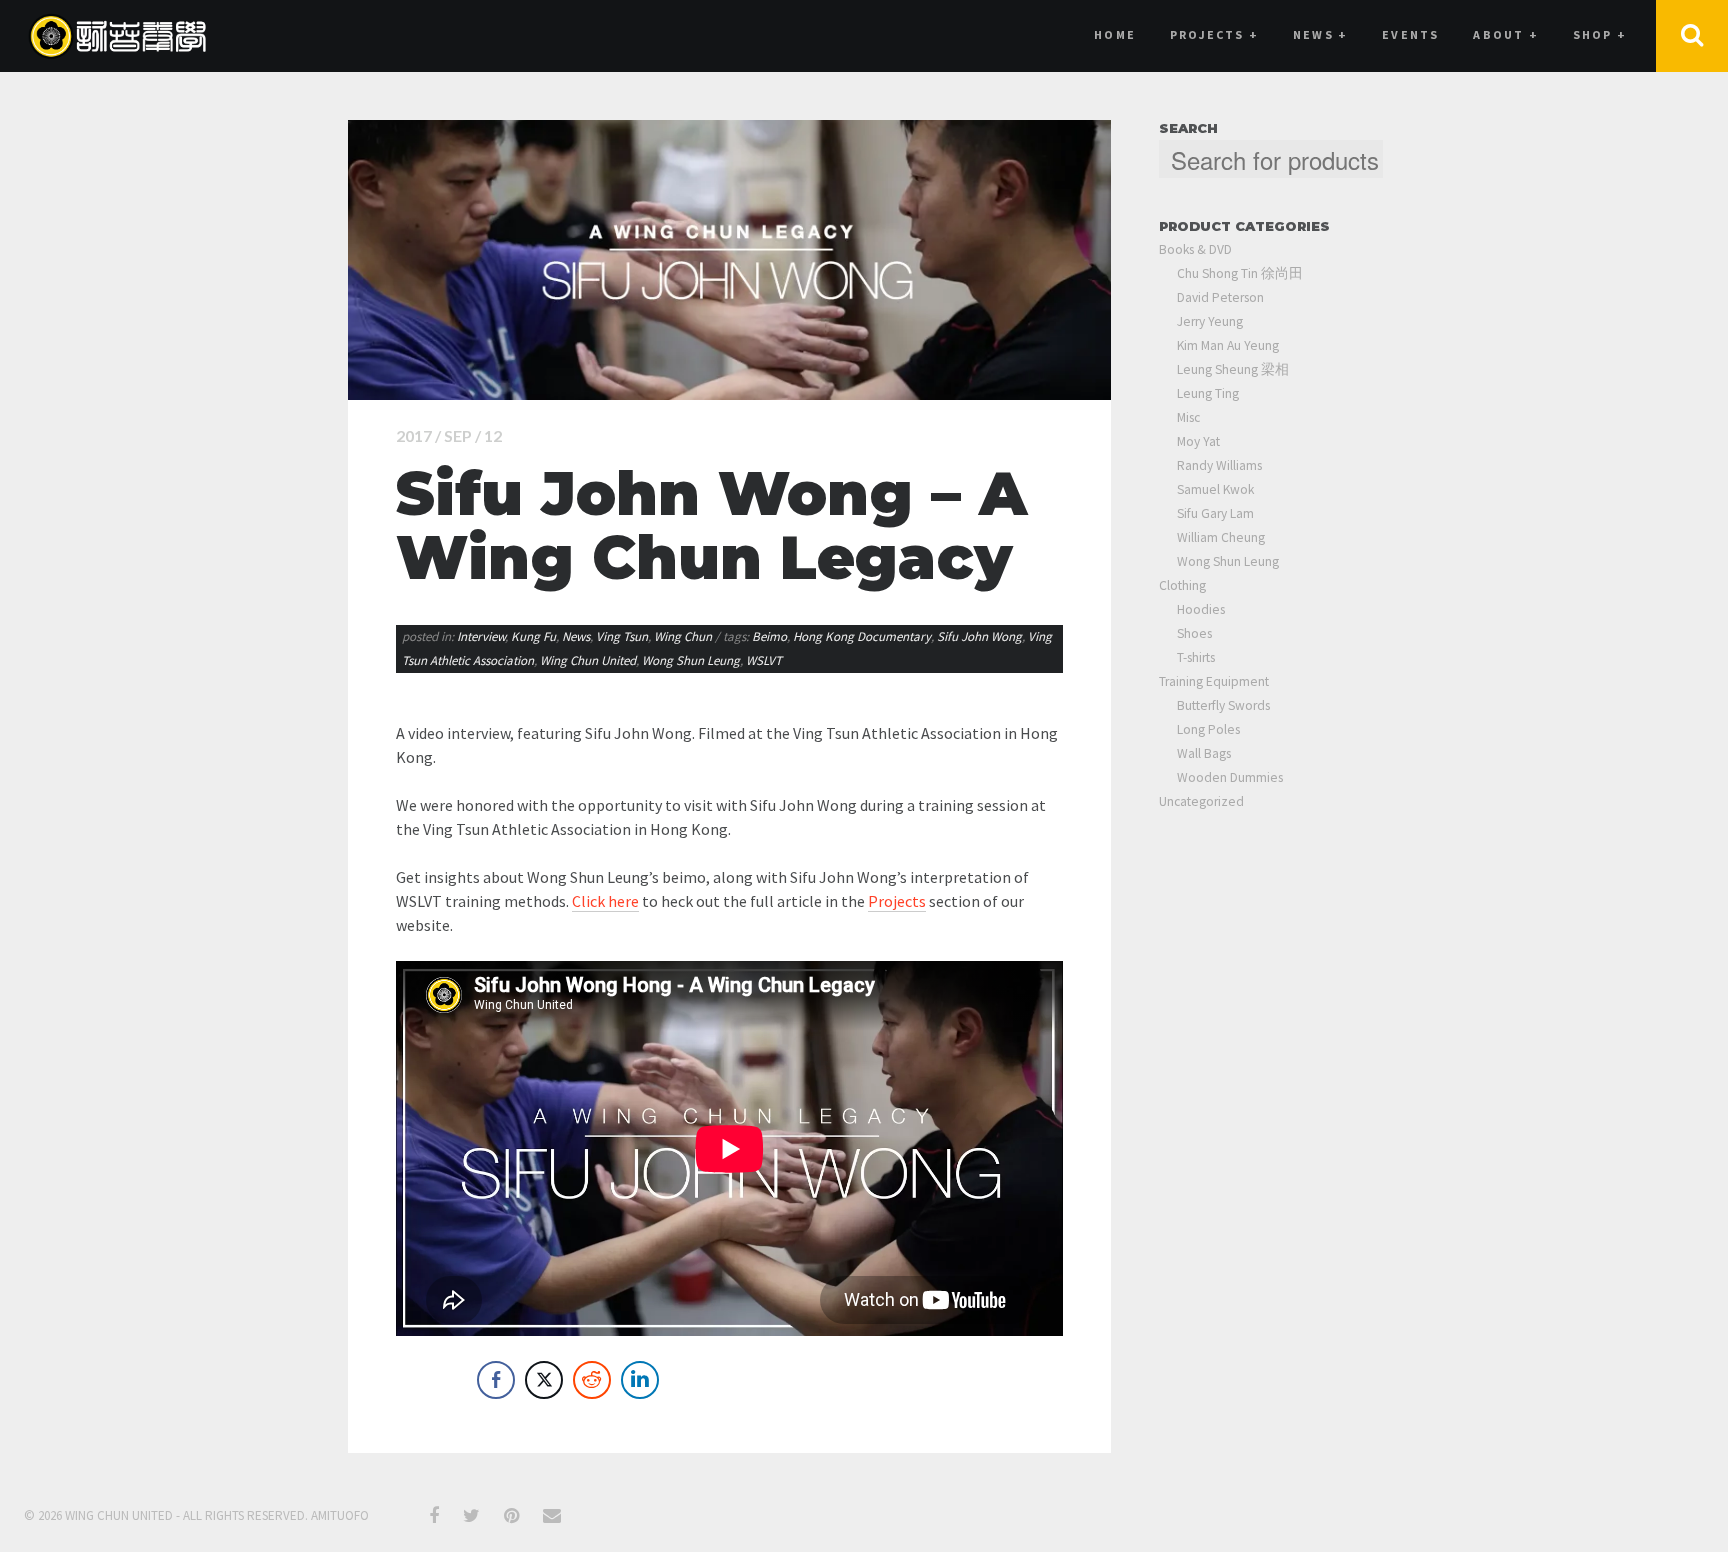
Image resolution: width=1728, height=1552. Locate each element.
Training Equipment (1214, 681)
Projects (897, 901)
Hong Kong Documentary (862, 636)
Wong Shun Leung (691, 660)
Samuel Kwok (1215, 489)
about (1505, 34)
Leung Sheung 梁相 (1233, 369)
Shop (1600, 34)
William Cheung (1221, 537)
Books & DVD (1195, 249)
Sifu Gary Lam (1215, 513)
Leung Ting (1208, 393)
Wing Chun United (588, 660)
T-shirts (1196, 657)
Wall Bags (1204, 753)
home (1115, 34)
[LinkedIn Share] (640, 1380)
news (1320, 34)
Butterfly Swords (1223, 705)
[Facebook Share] (496, 1380)
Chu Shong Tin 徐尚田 (1240, 273)
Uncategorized (1201, 801)
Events (1410, 34)
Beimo (769, 636)
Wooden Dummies (1230, 777)
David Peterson (1220, 297)
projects (1214, 34)
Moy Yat (1198, 441)
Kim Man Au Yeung (1228, 345)
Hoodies (1201, 609)
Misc (1188, 417)
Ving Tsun (622, 636)
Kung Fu (533, 636)
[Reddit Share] (592, 1380)
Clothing (1182, 585)
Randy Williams (1219, 465)
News (576, 636)
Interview (481, 636)
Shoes (1194, 633)
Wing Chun (683, 636)
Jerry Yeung (1210, 321)
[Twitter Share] (544, 1380)
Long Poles (1208, 729)
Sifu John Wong (979, 636)
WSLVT (764, 660)
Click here (605, 901)
